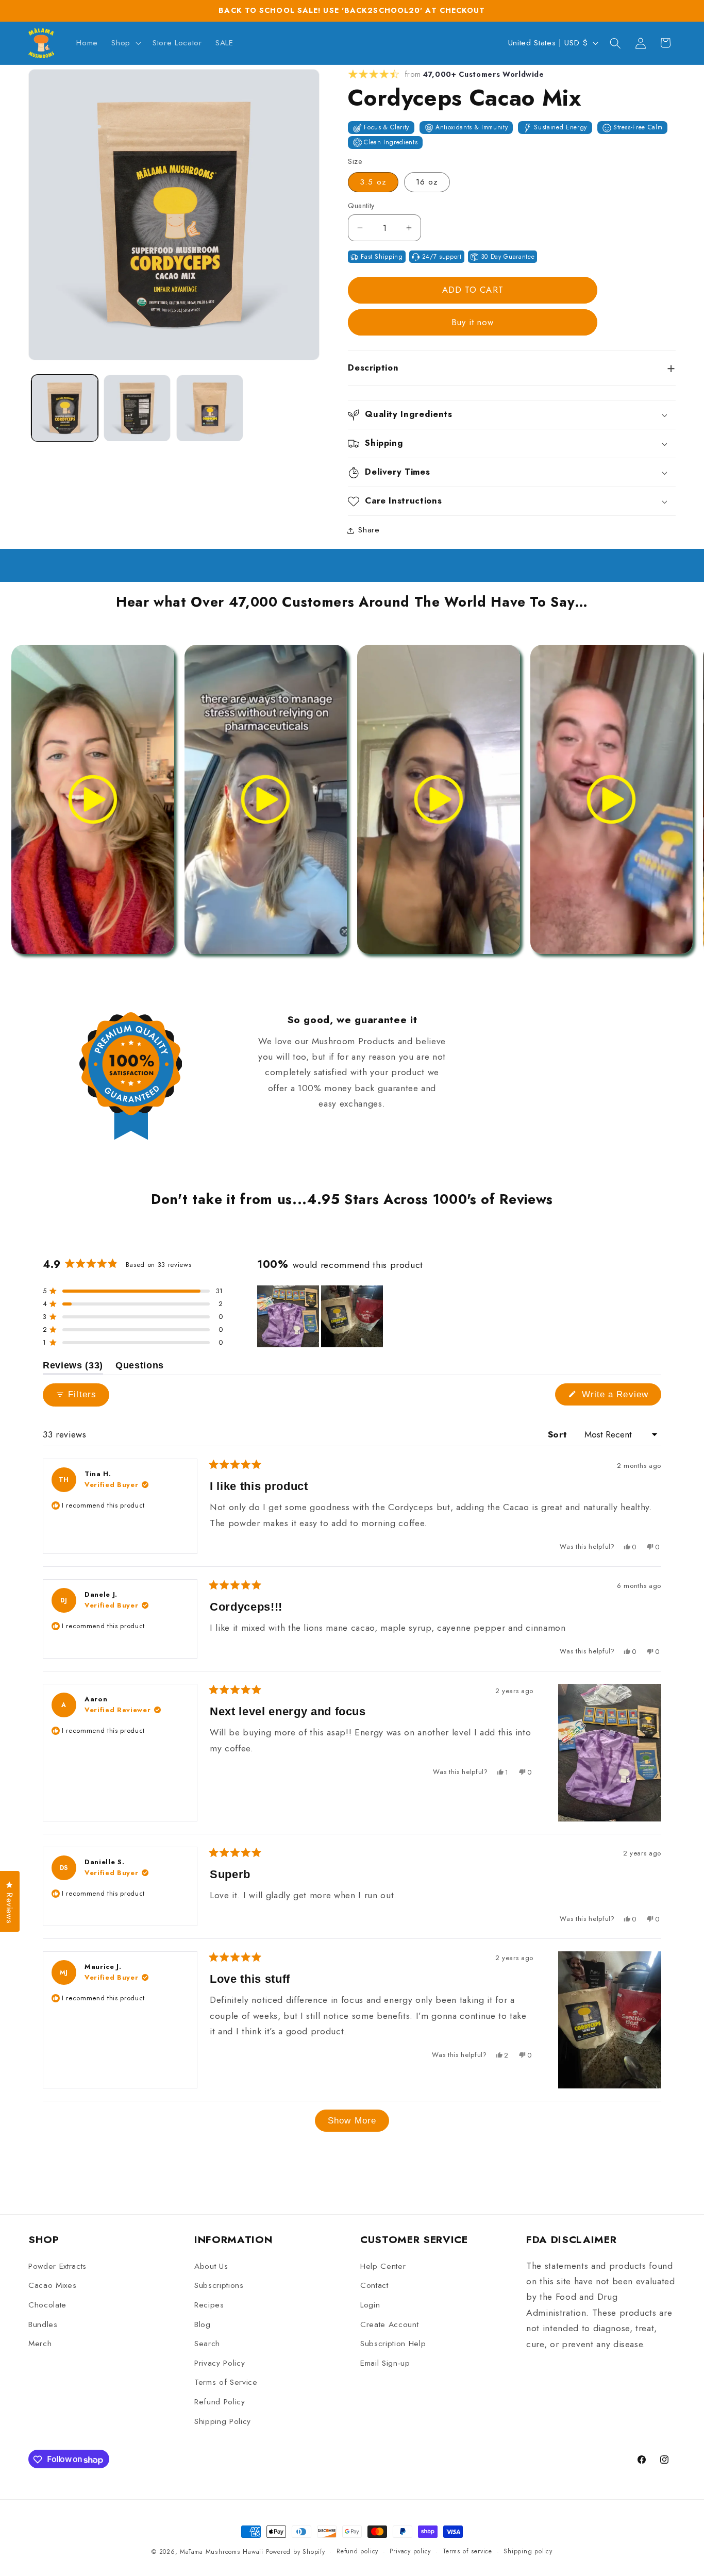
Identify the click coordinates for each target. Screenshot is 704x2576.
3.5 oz (373, 182)
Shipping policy (528, 2551)
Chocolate (47, 2305)
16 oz (427, 182)
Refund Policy (220, 2402)
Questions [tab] (140, 1367)
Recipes (209, 2305)
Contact (374, 2286)
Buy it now (473, 323)
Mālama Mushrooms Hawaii (222, 2552)
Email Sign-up (385, 2363)
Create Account (389, 2324)
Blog (203, 2324)
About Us (211, 2266)
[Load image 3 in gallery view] (210, 408)
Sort (559, 1434)
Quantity (361, 206)
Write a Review (620, 1397)
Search (207, 2344)
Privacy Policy (220, 2363)
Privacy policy (410, 2551)
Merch (40, 2344)
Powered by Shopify (296, 2552)
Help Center (383, 2266)
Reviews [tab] (73, 1367)
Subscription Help (393, 2344)
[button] (125, 43)
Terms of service (467, 2551)
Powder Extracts (57, 2266)
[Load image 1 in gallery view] (65, 408)
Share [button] (369, 530)
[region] (321, 1316)
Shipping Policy (223, 2421)
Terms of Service (226, 2383)
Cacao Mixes (52, 2286)
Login (370, 2305)
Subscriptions (219, 2286)
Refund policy (357, 2551)
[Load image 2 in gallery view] (137, 408)
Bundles (43, 2324)
